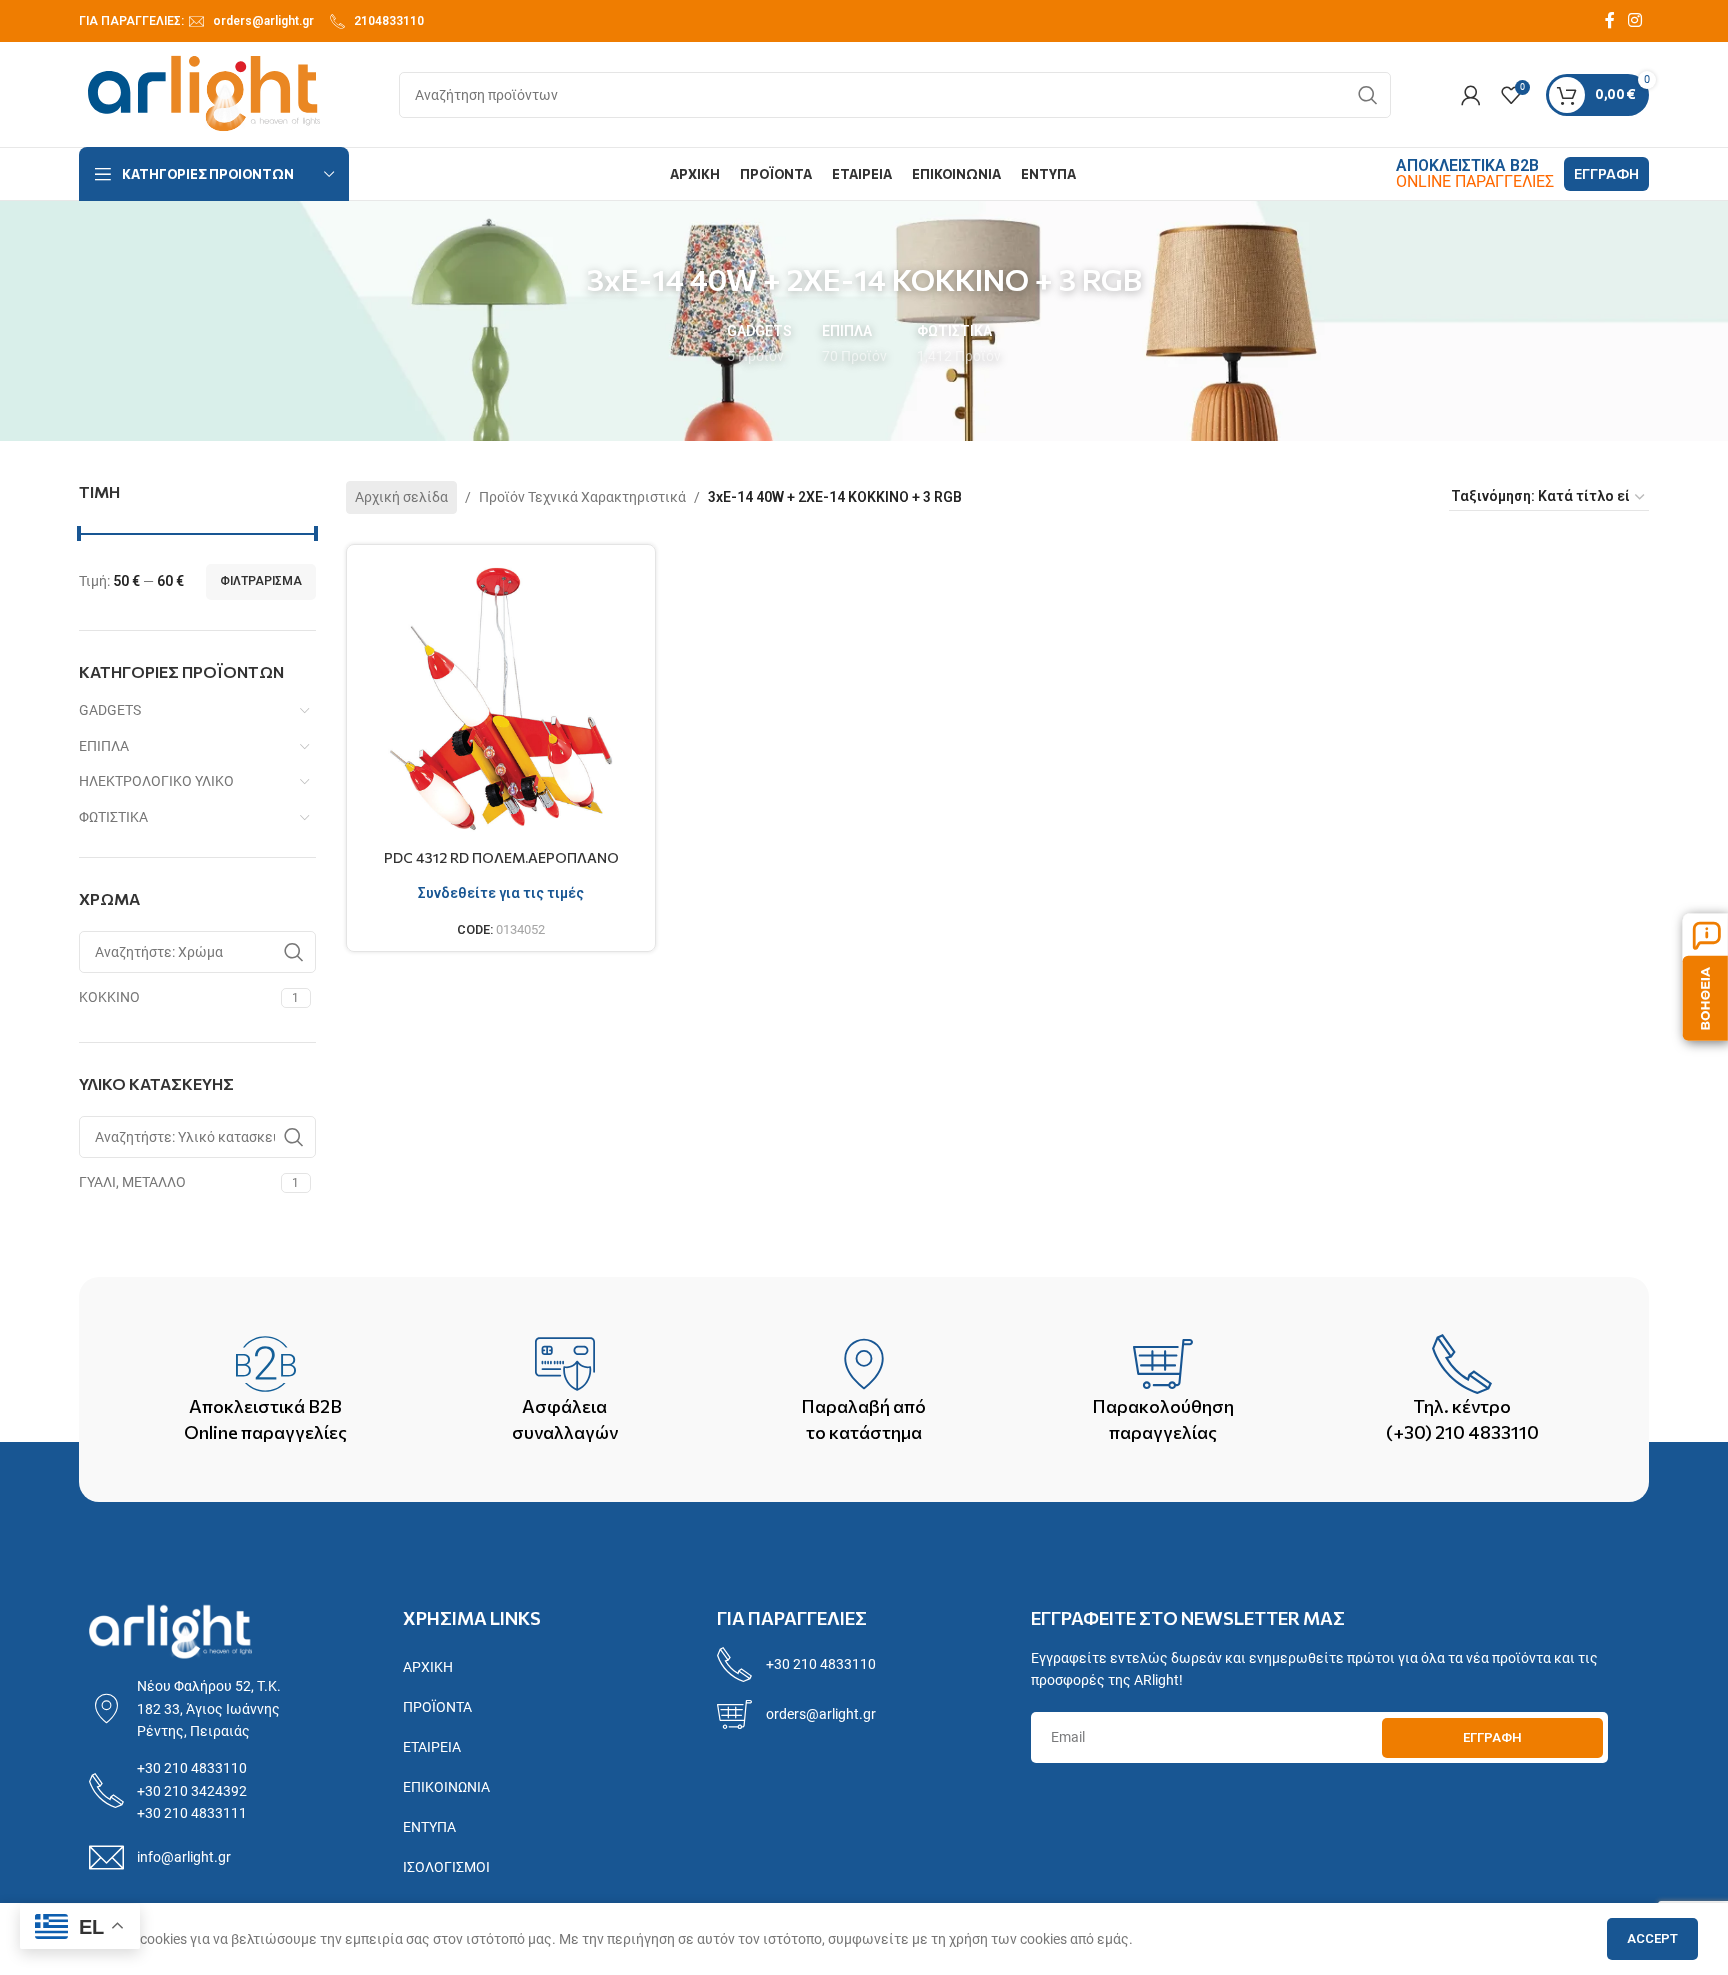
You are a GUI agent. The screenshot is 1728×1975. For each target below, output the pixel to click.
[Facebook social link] (1610, 20)
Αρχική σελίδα (401, 497)
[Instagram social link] (1635, 20)
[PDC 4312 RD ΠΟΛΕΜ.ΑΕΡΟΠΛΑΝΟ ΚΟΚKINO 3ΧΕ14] (501, 699)
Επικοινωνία (446, 1787)
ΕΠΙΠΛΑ (104, 746)
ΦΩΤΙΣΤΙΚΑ (113, 817)
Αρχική (428, 1667)
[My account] (1471, 95)
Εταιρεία (432, 1747)
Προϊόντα (437, 1707)
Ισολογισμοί (446, 1867)
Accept (1652, 1938)
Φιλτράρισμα (261, 581)
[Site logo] (204, 93)
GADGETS (110, 710)
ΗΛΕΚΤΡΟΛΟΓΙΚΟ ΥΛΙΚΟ (156, 781)
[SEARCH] (1368, 95)
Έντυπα (429, 1827)
